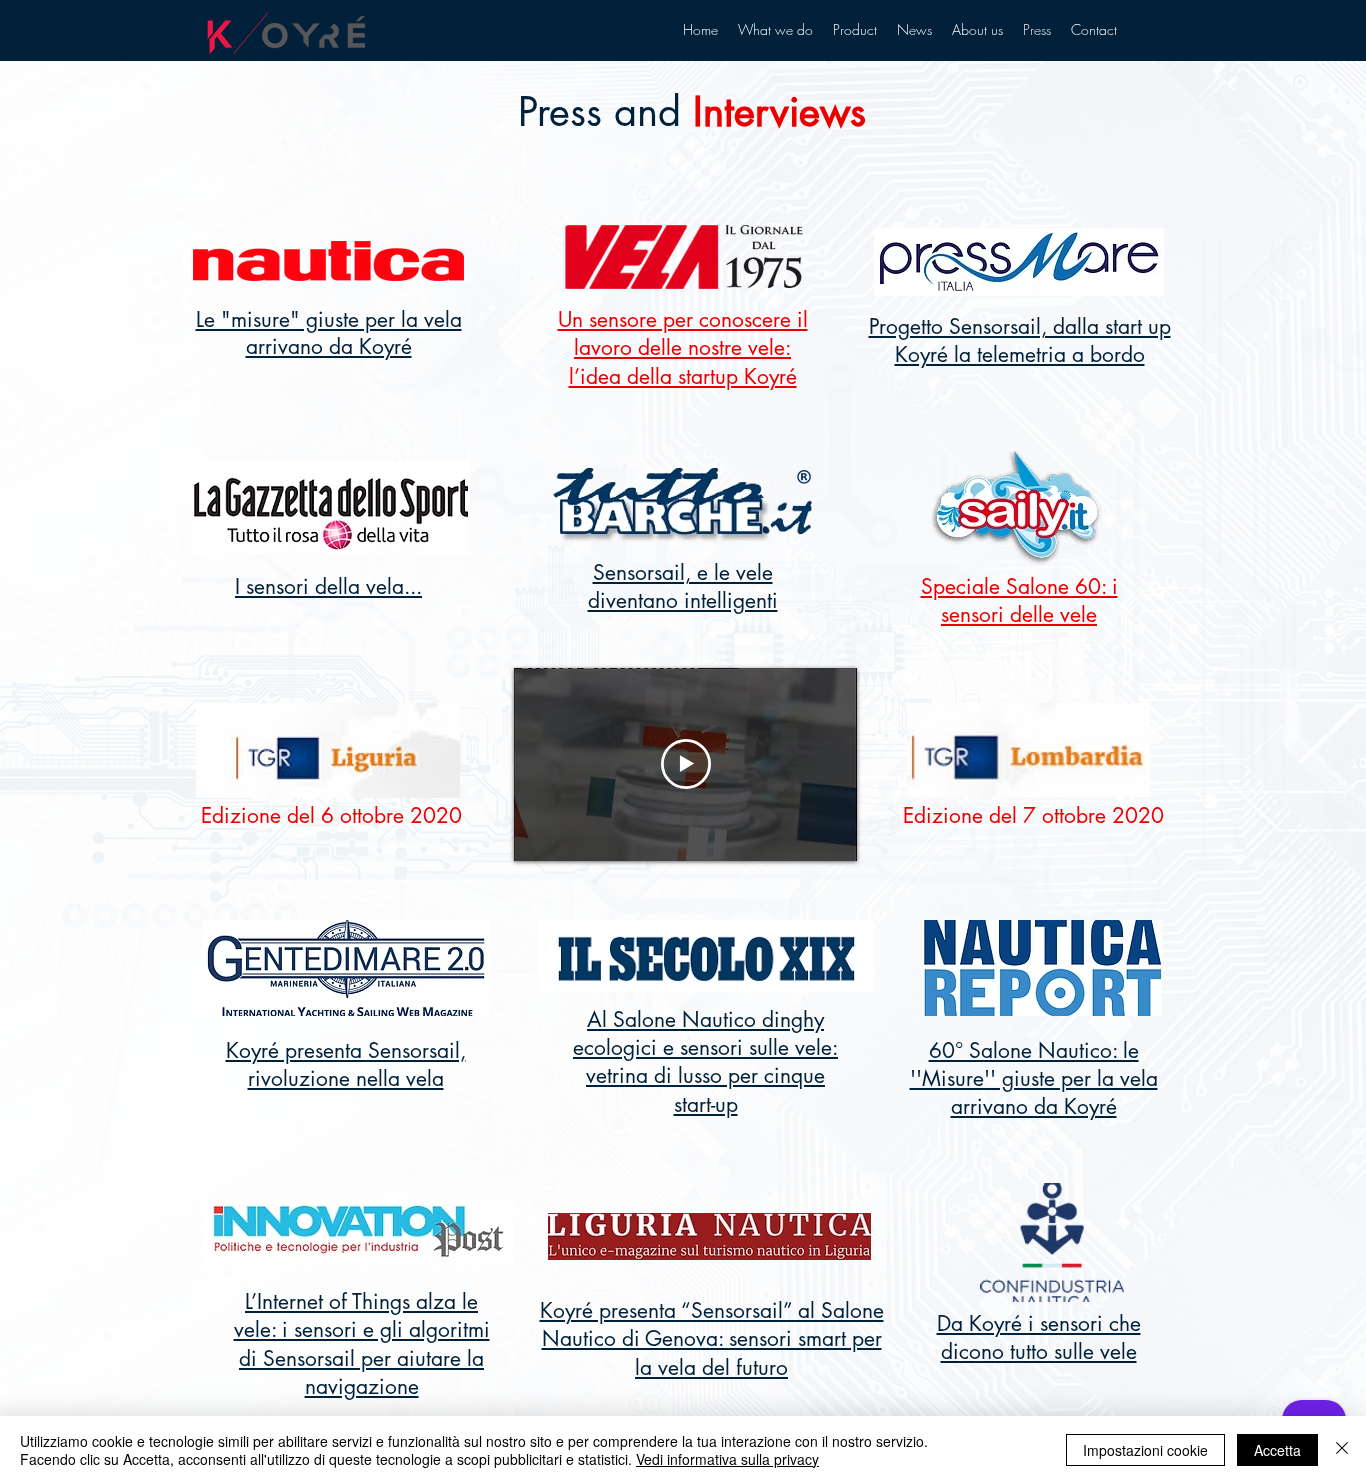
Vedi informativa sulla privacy (727, 1459)
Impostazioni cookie (1145, 1450)
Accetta (1277, 1450)
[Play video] (686, 764)
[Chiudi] (1342, 1450)
